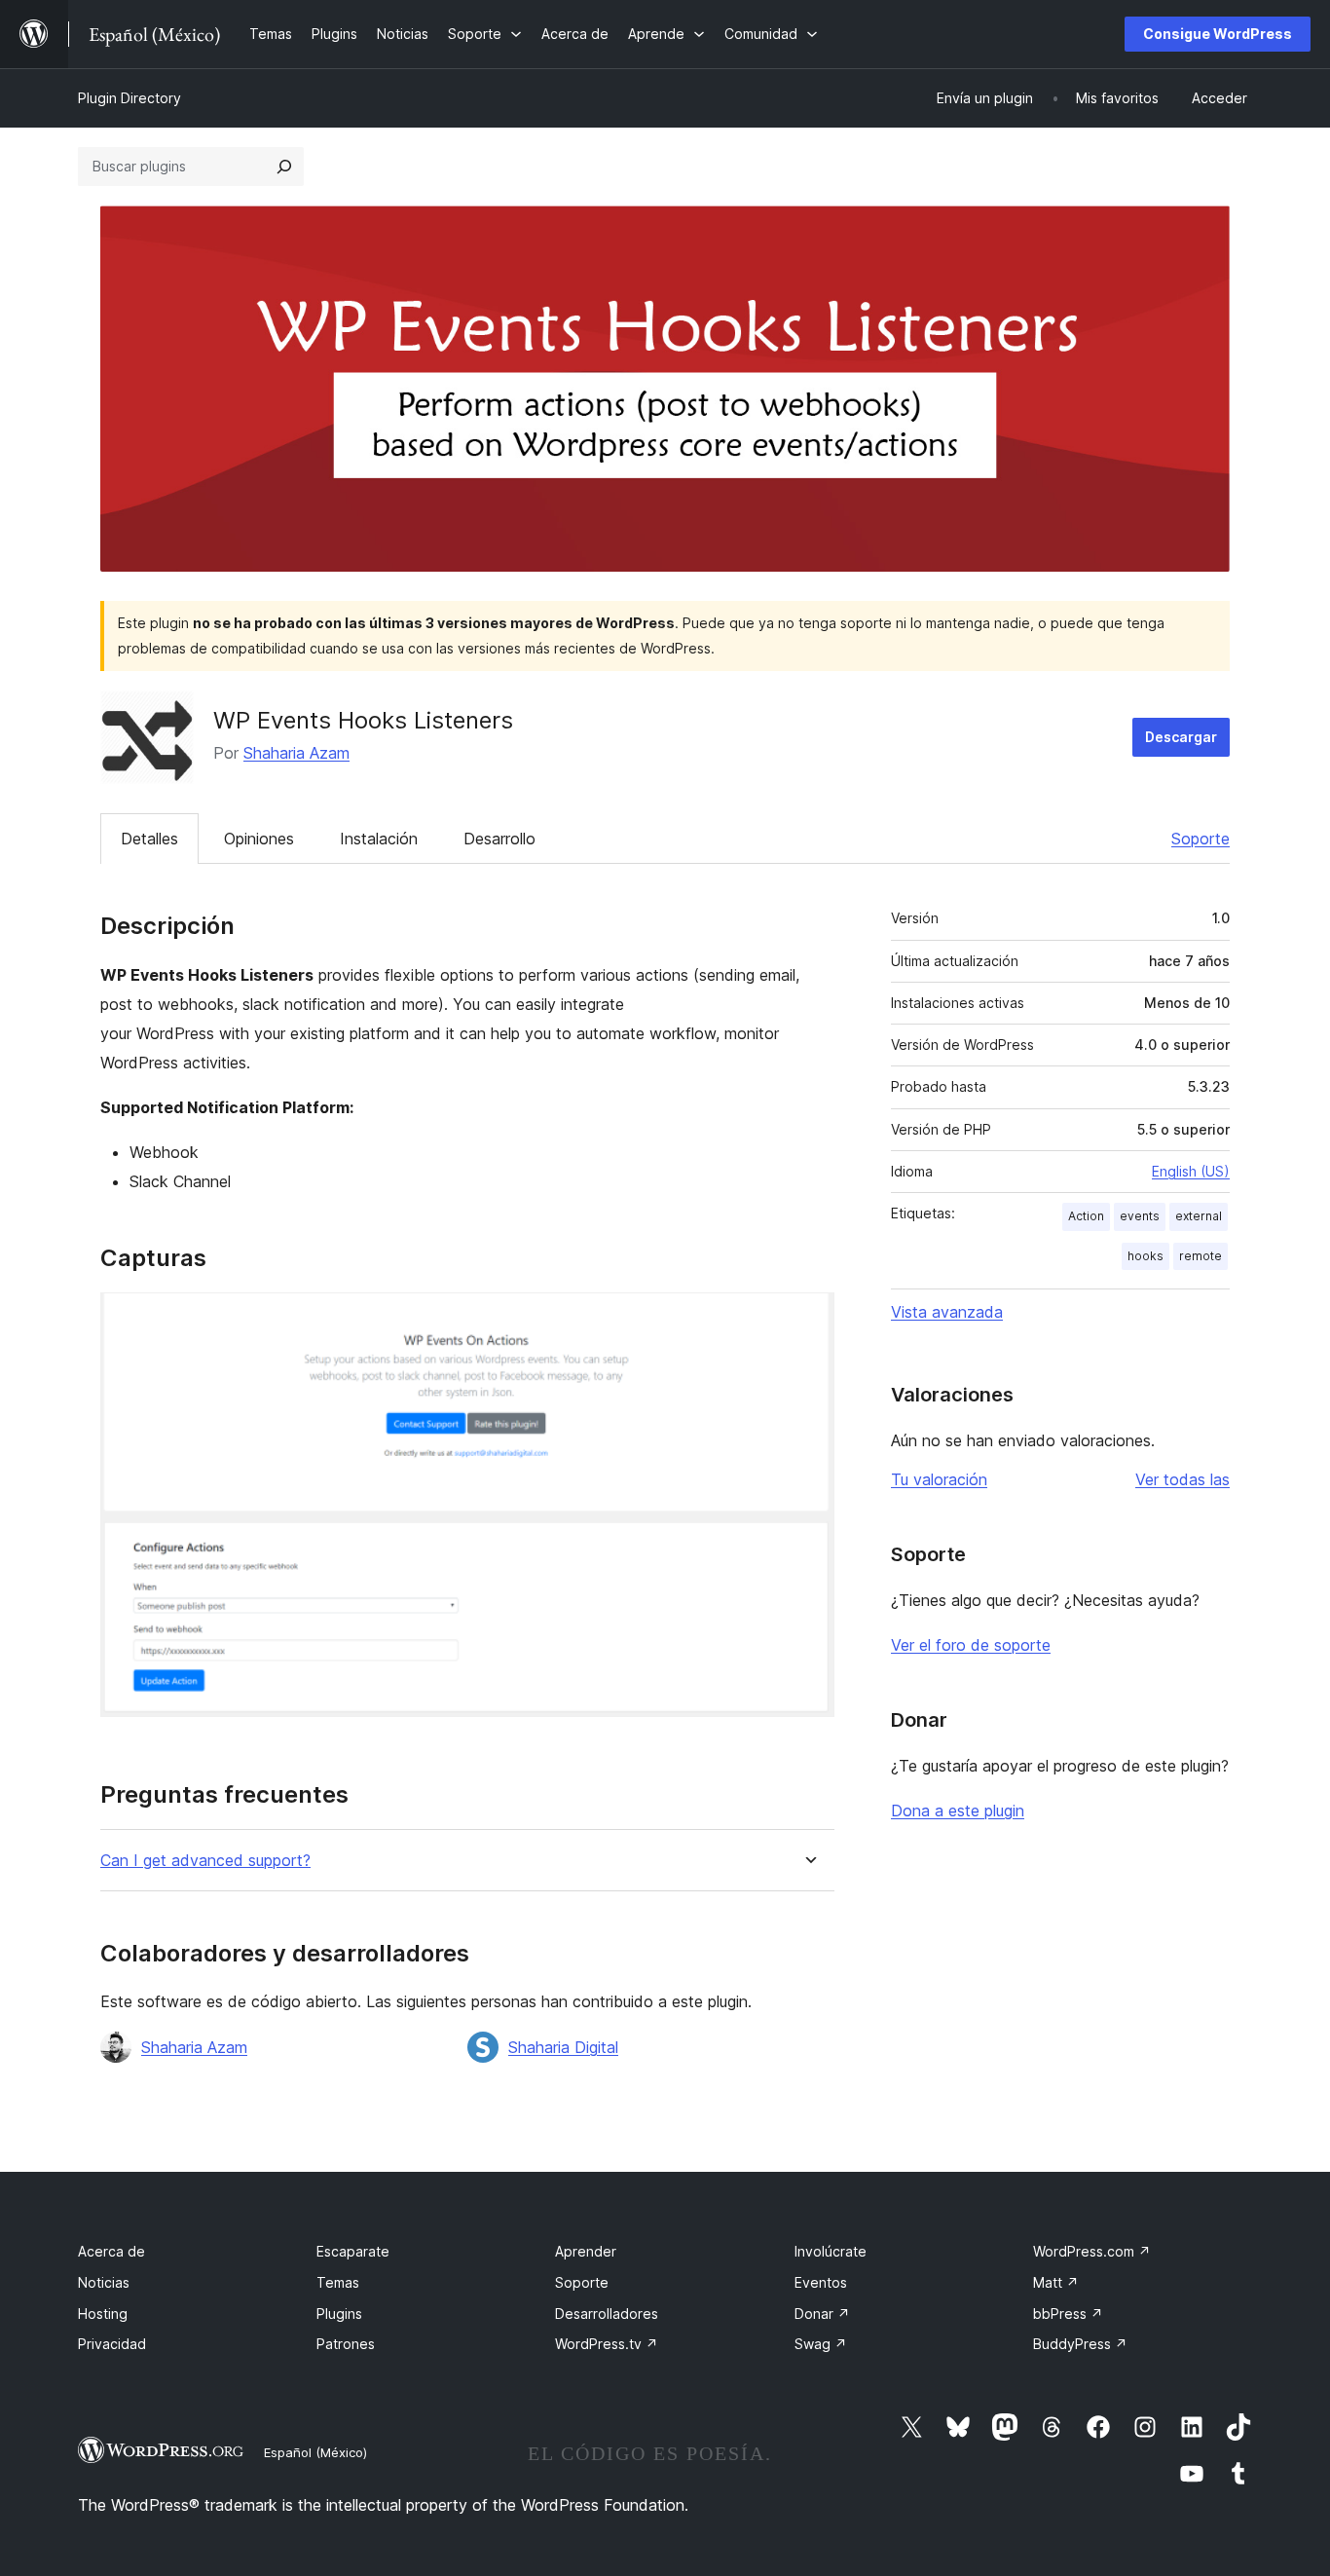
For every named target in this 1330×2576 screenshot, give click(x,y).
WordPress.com (1092, 2251)
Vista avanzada (947, 1312)
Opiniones (259, 839)
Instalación (379, 839)
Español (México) (315, 2452)
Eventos (821, 2282)
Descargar (1181, 737)
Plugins (339, 2314)
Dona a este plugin (958, 1811)
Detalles (149, 839)
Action (1086, 1216)
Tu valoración (939, 1479)
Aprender (586, 2251)
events (1140, 1216)
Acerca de (111, 2251)
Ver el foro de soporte (971, 1645)
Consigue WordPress (1218, 34)
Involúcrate (831, 2251)
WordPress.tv (607, 2344)
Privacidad (112, 2344)
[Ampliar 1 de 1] (808, 1319)
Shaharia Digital (563, 2047)
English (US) (1191, 1171)
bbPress (1068, 2314)
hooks (1145, 1256)
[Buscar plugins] (284, 167)
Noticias (104, 2282)
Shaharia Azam (296, 753)
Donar (822, 2314)
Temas (338, 2282)
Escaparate (353, 2251)
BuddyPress (1080, 2344)
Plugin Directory (129, 98)
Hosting (103, 2314)
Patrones (346, 2344)
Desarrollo (499, 839)
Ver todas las (1182, 1479)
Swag (821, 2344)
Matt (1056, 2282)
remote (1201, 1256)
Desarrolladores (607, 2314)
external (1199, 1216)
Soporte (1201, 839)
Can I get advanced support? (205, 1861)
